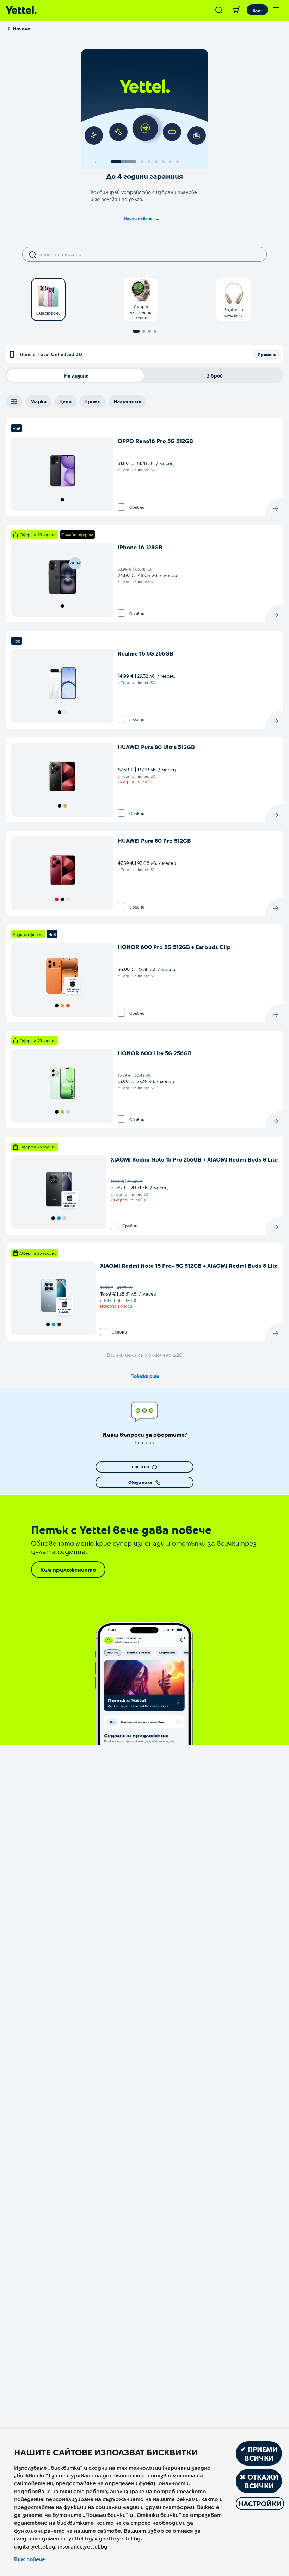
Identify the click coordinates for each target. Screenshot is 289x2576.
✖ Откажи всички (259, 2481)
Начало (22, 28)
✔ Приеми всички (259, 2453)
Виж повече (29, 2559)
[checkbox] (121, 507)
